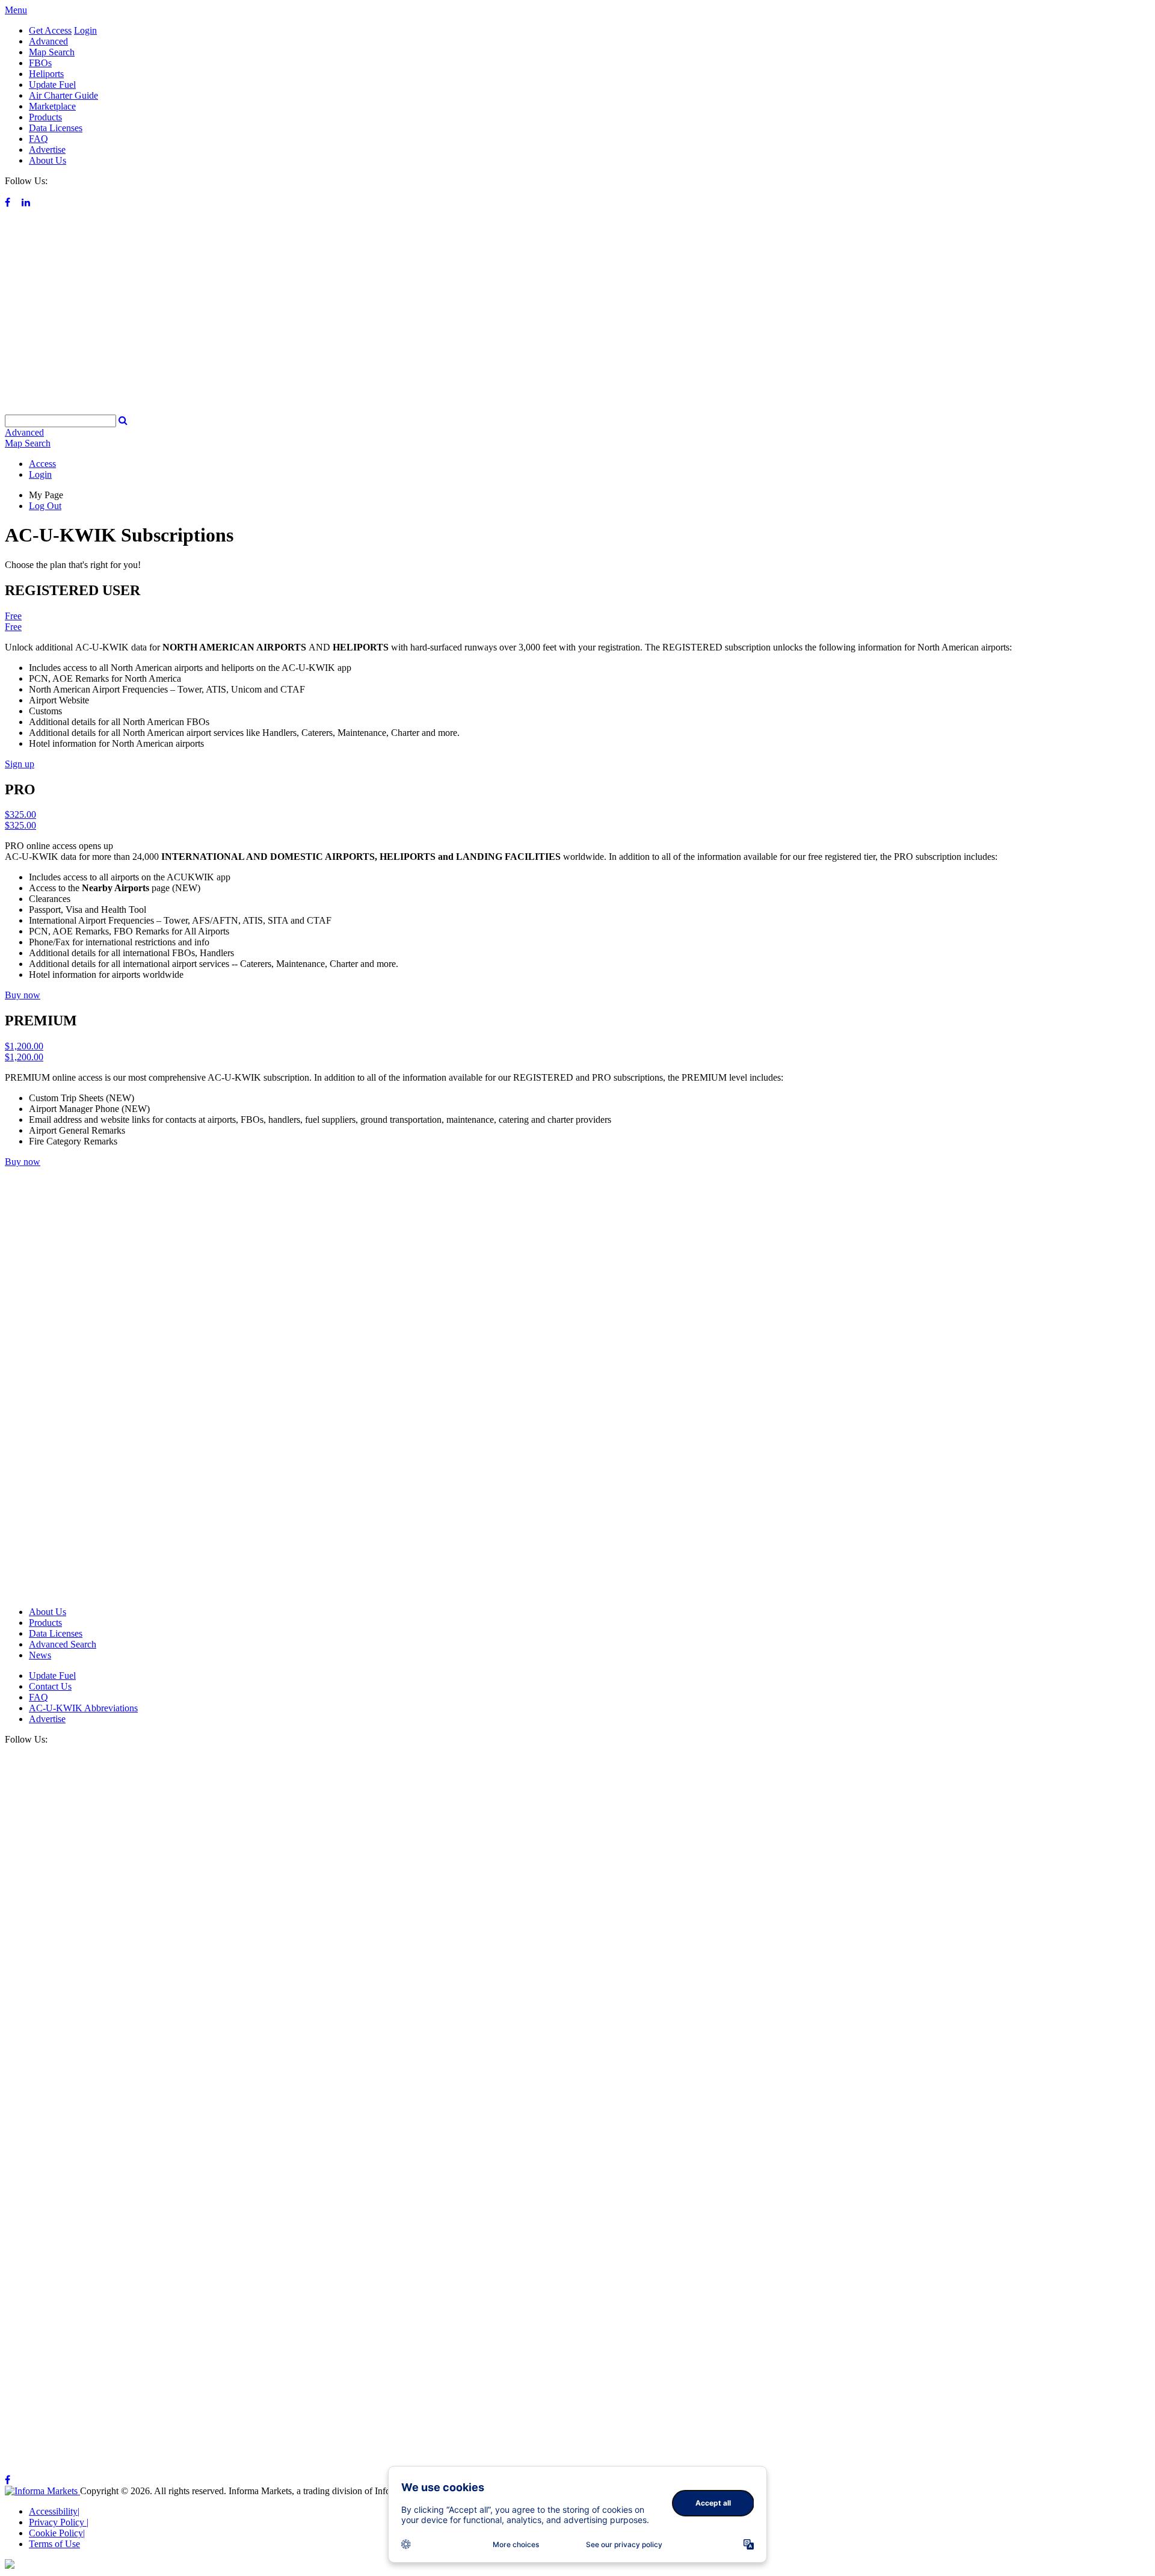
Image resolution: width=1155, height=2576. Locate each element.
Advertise (47, 150)
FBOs (40, 63)
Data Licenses (56, 128)
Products (45, 117)
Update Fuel (52, 85)
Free (13, 616)
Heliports (46, 74)
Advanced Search (63, 1644)
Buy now (23, 995)
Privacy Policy (59, 2522)
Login (85, 30)
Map (28, 443)
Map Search (52, 52)
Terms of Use (54, 2544)
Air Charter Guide (63, 95)
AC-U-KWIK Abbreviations (83, 1708)
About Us (48, 160)
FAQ (38, 139)
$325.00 (20, 814)
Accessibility (54, 2511)
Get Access (50, 30)
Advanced (48, 41)
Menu (16, 10)
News (40, 1655)
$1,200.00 (24, 1046)
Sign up (20, 764)
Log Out (45, 506)
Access (42, 464)
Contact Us (50, 1686)
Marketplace (52, 106)
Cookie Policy (57, 2533)
